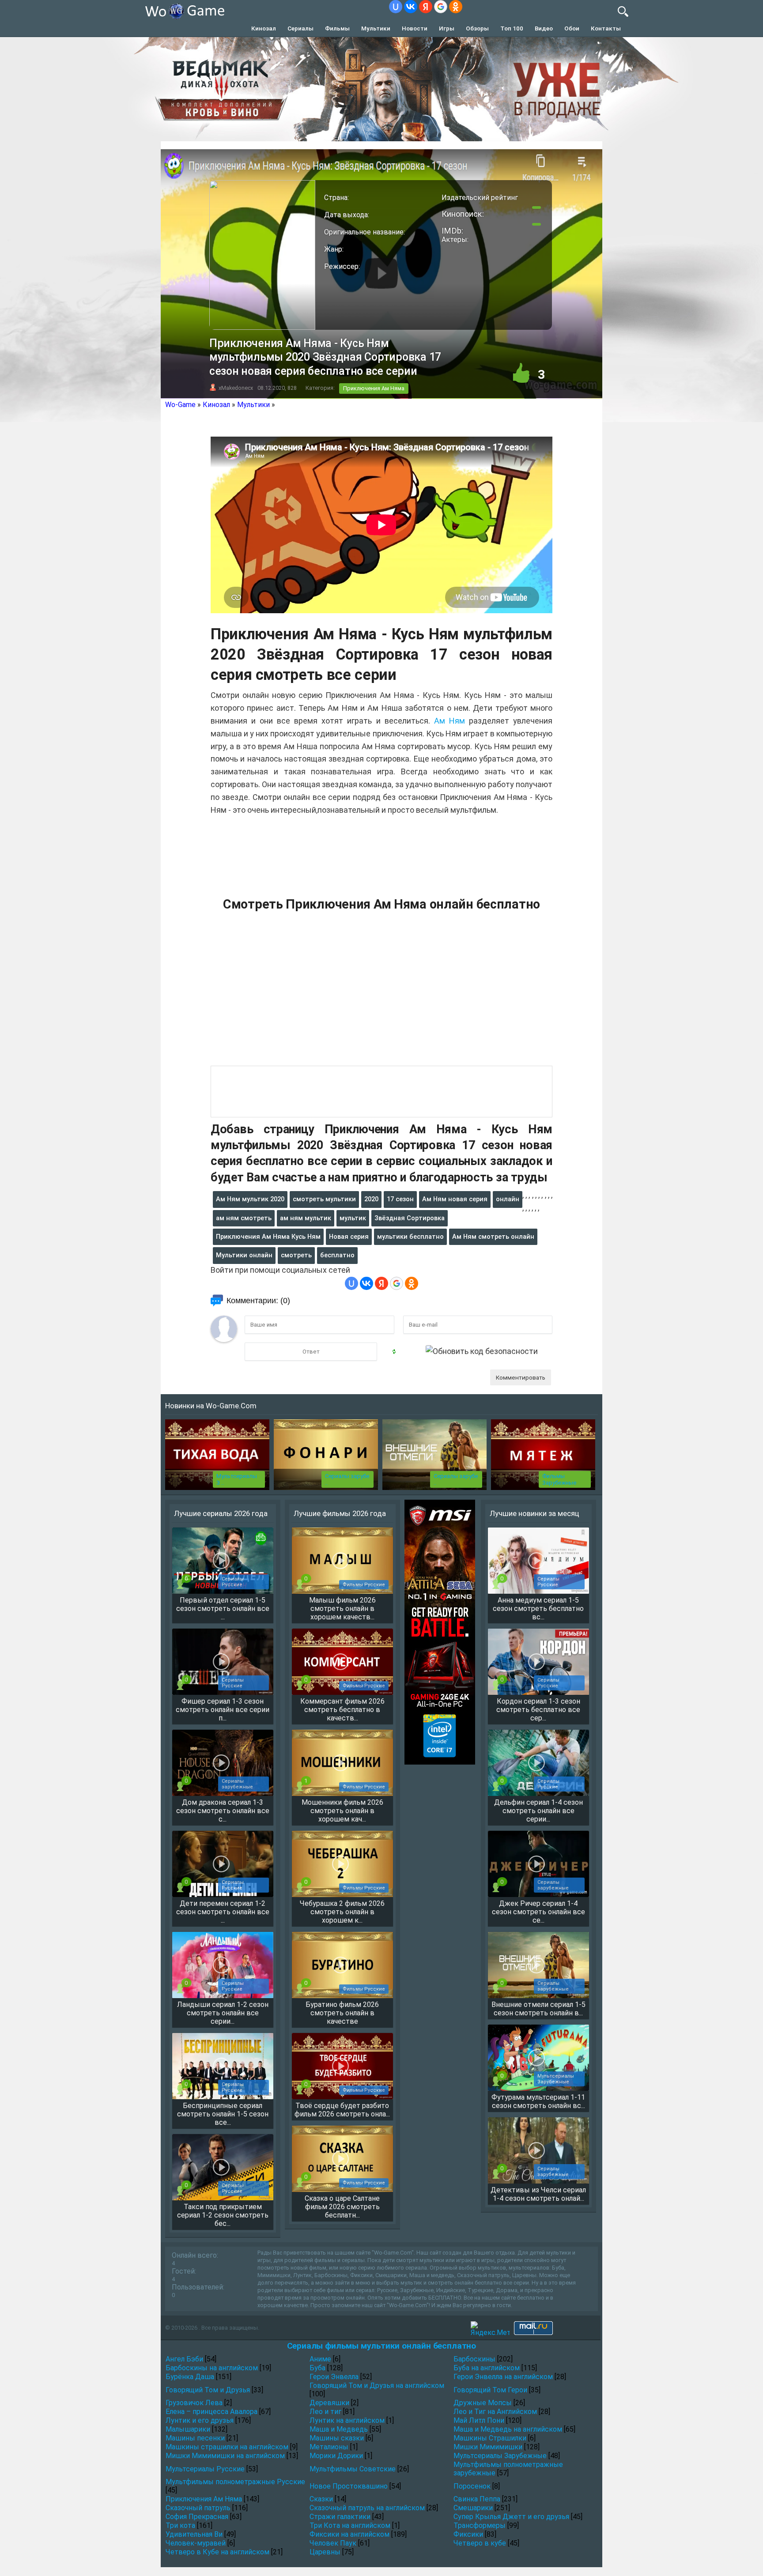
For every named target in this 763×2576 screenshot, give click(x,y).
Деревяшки (329, 2403)
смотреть (296, 1255)
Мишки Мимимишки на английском (225, 2456)
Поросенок (472, 2486)
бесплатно (337, 1255)
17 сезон (400, 1199)
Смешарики (473, 2508)
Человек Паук (333, 2543)
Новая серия (349, 1237)
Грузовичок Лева (194, 2403)
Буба (317, 2368)
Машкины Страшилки (490, 2438)
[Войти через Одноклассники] (456, 7)
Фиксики (468, 2534)
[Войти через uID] (396, 7)
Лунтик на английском (347, 2420)
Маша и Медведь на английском (508, 2429)
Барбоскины (474, 2359)
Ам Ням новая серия (455, 1199)
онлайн (508, 1199)
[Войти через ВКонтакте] (411, 7)
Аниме (320, 2359)
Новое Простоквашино (349, 2486)
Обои (572, 28)
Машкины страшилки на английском (227, 2447)
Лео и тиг (325, 2412)
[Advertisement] (381, 994)
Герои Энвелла (334, 2377)
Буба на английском (487, 2368)
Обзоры (477, 28)
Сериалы (300, 28)
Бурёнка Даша (190, 2377)
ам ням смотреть (244, 1218)
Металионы (329, 2447)
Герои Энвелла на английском (503, 2377)
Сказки (321, 2499)
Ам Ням (449, 721)
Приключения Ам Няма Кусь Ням (268, 1237)
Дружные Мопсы (483, 2403)
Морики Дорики (336, 2456)
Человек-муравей (196, 2543)
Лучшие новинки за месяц (534, 1513)
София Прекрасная (197, 2517)
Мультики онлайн (244, 1255)
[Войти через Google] (441, 7)
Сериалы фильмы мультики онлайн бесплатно (381, 2346)
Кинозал (264, 28)
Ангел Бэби (184, 2359)
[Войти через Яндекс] (426, 7)
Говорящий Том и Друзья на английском (377, 2386)
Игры (447, 28)
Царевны (325, 2552)
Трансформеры (480, 2525)
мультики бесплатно (410, 1237)
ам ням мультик (306, 1218)
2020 (371, 1199)
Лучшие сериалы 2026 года (221, 1513)
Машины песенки (195, 2438)
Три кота (180, 2525)
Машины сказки (337, 2438)
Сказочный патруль (198, 2508)
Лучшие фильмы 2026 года (340, 1513)
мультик (353, 1218)
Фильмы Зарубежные (559, 1479)
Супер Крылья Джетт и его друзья (511, 2517)
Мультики (376, 28)
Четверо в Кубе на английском (217, 2552)
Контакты (606, 28)
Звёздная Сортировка (410, 1218)
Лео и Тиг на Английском (495, 2412)
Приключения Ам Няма (374, 388)
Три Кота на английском (350, 2525)
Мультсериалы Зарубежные (500, 2456)
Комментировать (521, 1377)
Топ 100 (512, 28)
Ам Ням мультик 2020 (250, 1199)
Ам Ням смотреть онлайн (493, 1237)
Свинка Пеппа (477, 2499)
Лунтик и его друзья (200, 2420)
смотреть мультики (324, 1199)
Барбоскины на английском (212, 2368)
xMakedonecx (236, 388)
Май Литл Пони (479, 2420)
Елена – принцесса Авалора (212, 2412)
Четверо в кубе (480, 2543)
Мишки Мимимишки (488, 2447)
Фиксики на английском (349, 2534)
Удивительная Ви (194, 2534)
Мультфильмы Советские (353, 2469)
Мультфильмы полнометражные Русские (235, 2482)
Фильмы (337, 28)
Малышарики (188, 2429)
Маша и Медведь (339, 2429)
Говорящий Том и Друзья (208, 2390)
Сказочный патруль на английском (367, 2508)
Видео (544, 28)
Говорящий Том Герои (490, 2390)
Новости (415, 28)
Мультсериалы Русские (205, 2469)
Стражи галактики (340, 2517)
